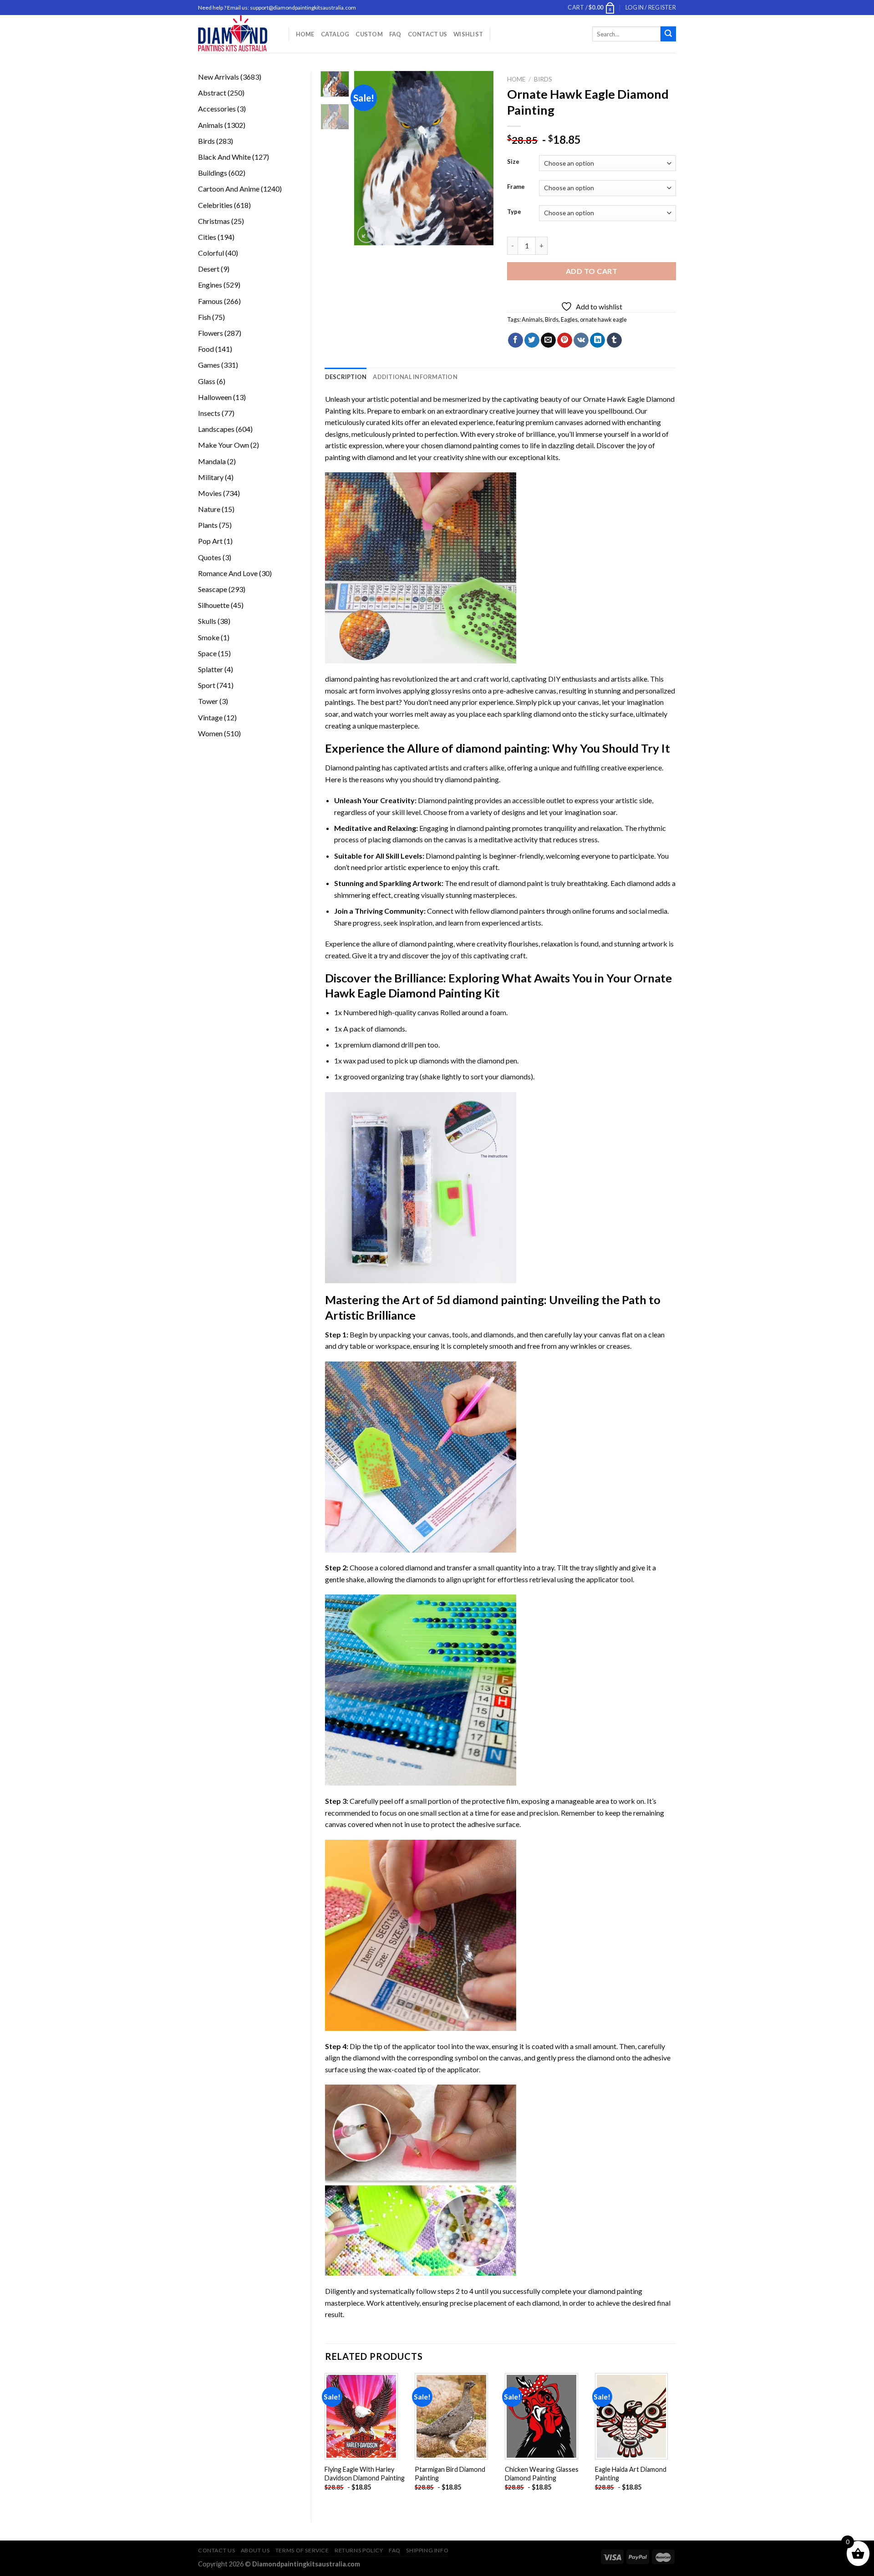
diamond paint (521, 883)
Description (346, 377)
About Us (255, 2550)
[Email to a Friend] (548, 340)
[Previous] (369, 158)
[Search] (668, 34)
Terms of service (302, 2550)
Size (513, 162)
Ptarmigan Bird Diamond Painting (450, 2474)
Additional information (415, 377)
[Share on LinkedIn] (597, 340)
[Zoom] (366, 234)
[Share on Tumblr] (614, 340)
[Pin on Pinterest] (565, 340)
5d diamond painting (490, 1300)
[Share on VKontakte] (581, 340)
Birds (543, 79)
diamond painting (471, 445)
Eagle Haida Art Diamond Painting (631, 2474)
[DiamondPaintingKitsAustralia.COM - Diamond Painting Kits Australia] (236, 34)
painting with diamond (360, 457)
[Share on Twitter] (532, 340)
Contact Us (428, 34)
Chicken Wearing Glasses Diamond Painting (542, 2474)
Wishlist (468, 34)
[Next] (479, 158)
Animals (532, 319)
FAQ (395, 34)
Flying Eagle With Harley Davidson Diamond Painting (365, 2474)
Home (305, 34)
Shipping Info (427, 2550)
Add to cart (592, 271)
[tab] (346, 377)
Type (514, 212)
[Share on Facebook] (516, 340)
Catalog (335, 34)
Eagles (569, 319)
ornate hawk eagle (603, 319)
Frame (516, 187)
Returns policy (359, 2550)
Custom (369, 34)
